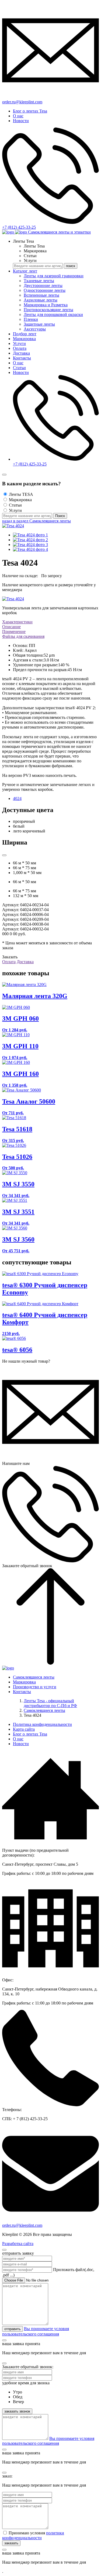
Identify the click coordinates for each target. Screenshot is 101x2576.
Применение (14, 632)
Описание (11, 627)
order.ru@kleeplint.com (22, 2225)
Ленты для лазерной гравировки (54, 276)
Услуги (19, 343)
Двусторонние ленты (43, 285)
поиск (71, 266)
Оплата (20, 348)
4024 (17, 798)
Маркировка (24, 339)
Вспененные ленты (41, 295)
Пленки (31, 319)
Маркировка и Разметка (46, 305)
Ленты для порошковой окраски (53, 314)
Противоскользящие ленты (48, 310)
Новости (21, 121)
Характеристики (17, 622)
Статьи (19, 368)
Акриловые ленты (41, 300)
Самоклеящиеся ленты (34, 1677)
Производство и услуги (35, 1687)
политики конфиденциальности (33, 2535)
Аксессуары (35, 329)
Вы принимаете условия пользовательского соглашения (48, 2441)
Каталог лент (25, 271)
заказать (11, 2543)
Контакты (22, 358)
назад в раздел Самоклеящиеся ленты (36, 521)
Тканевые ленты (39, 281)
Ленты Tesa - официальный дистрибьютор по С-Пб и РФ (50, 1703)
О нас (18, 116)
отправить (13, 2329)
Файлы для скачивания (23, 636)
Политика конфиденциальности (42, 1724)
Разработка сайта (18, 2244)
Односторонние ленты (45, 290)
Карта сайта (24, 1729)
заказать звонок (17, 2411)
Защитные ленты (39, 324)
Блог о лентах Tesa (30, 111)
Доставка (21, 353)
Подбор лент (25, 334)
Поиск (60, 516)
